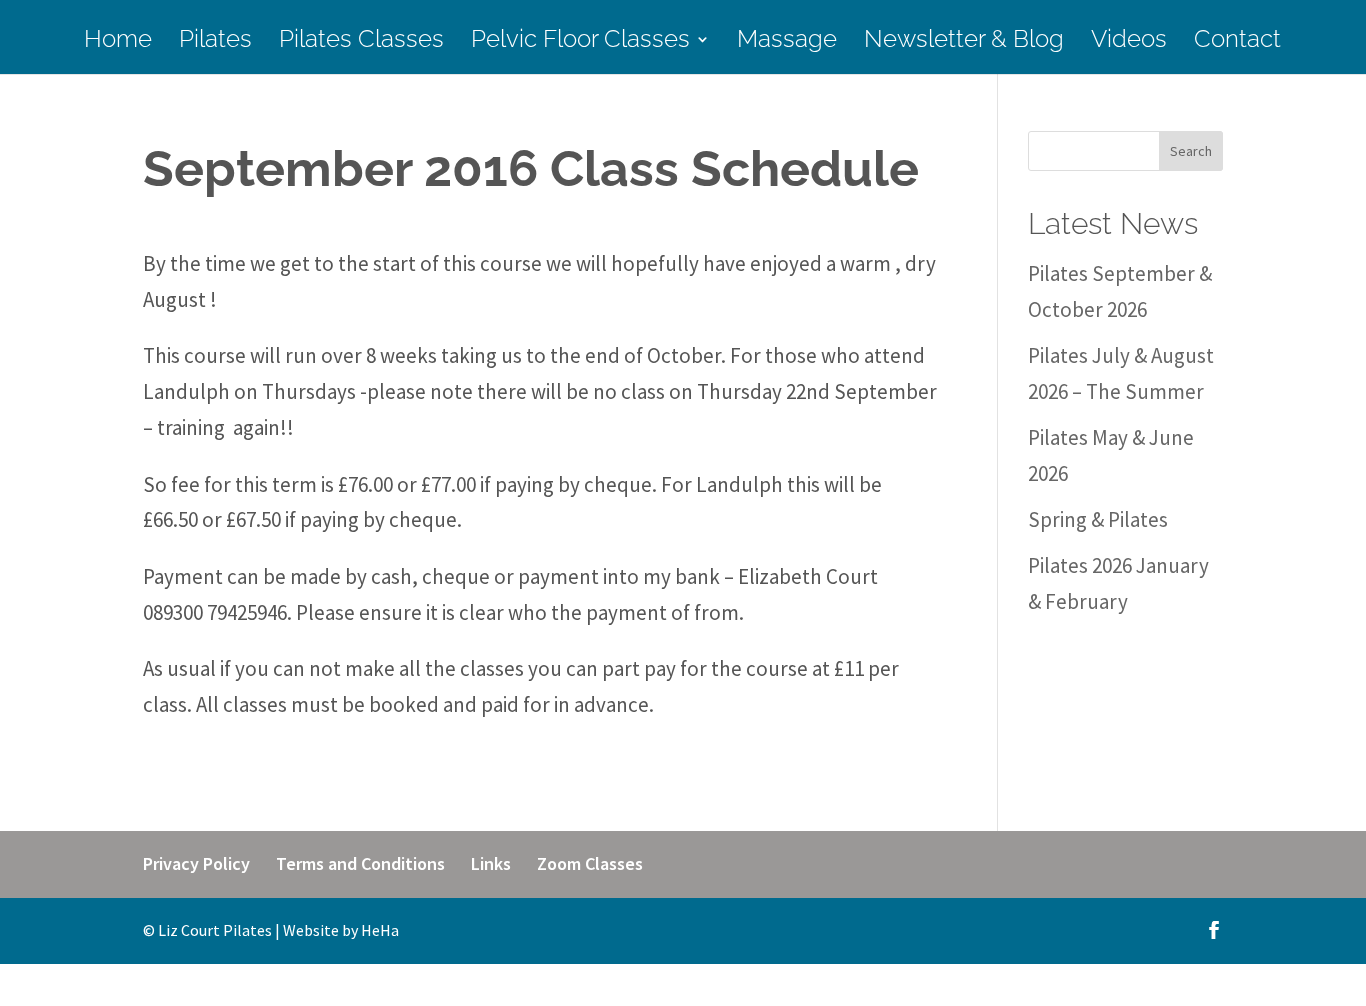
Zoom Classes (590, 863)
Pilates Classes (361, 42)
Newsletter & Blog (964, 42)
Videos (1129, 42)
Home (118, 42)
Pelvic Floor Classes (580, 42)
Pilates (215, 42)
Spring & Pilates (1098, 519)
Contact (1237, 42)
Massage (787, 42)
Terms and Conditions (360, 863)
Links (491, 863)
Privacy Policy (196, 863)
